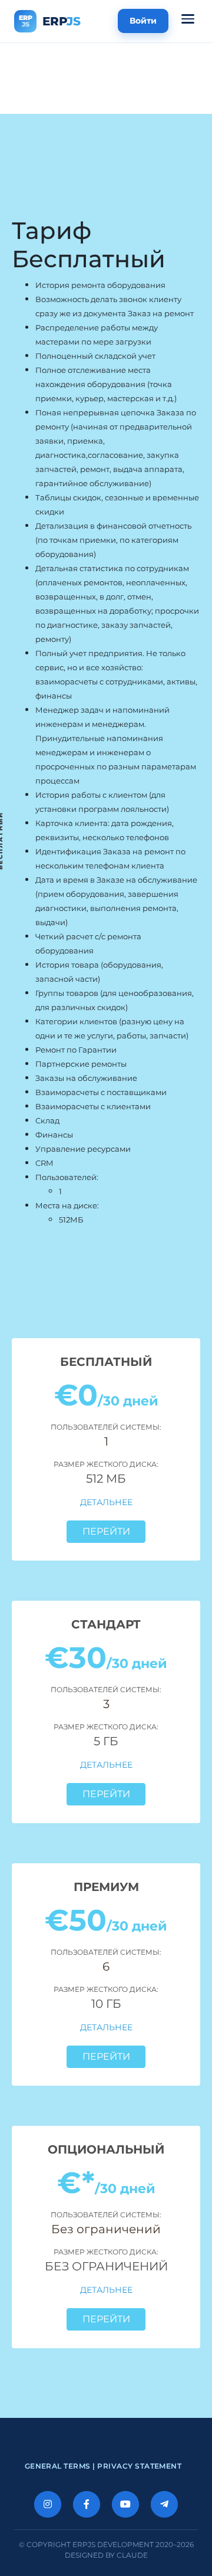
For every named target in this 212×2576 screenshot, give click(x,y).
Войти (143, 21)
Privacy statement (139, 2466)
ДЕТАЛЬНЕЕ (106, 1502)
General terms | (61, 2466)
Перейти (106, 1531)
